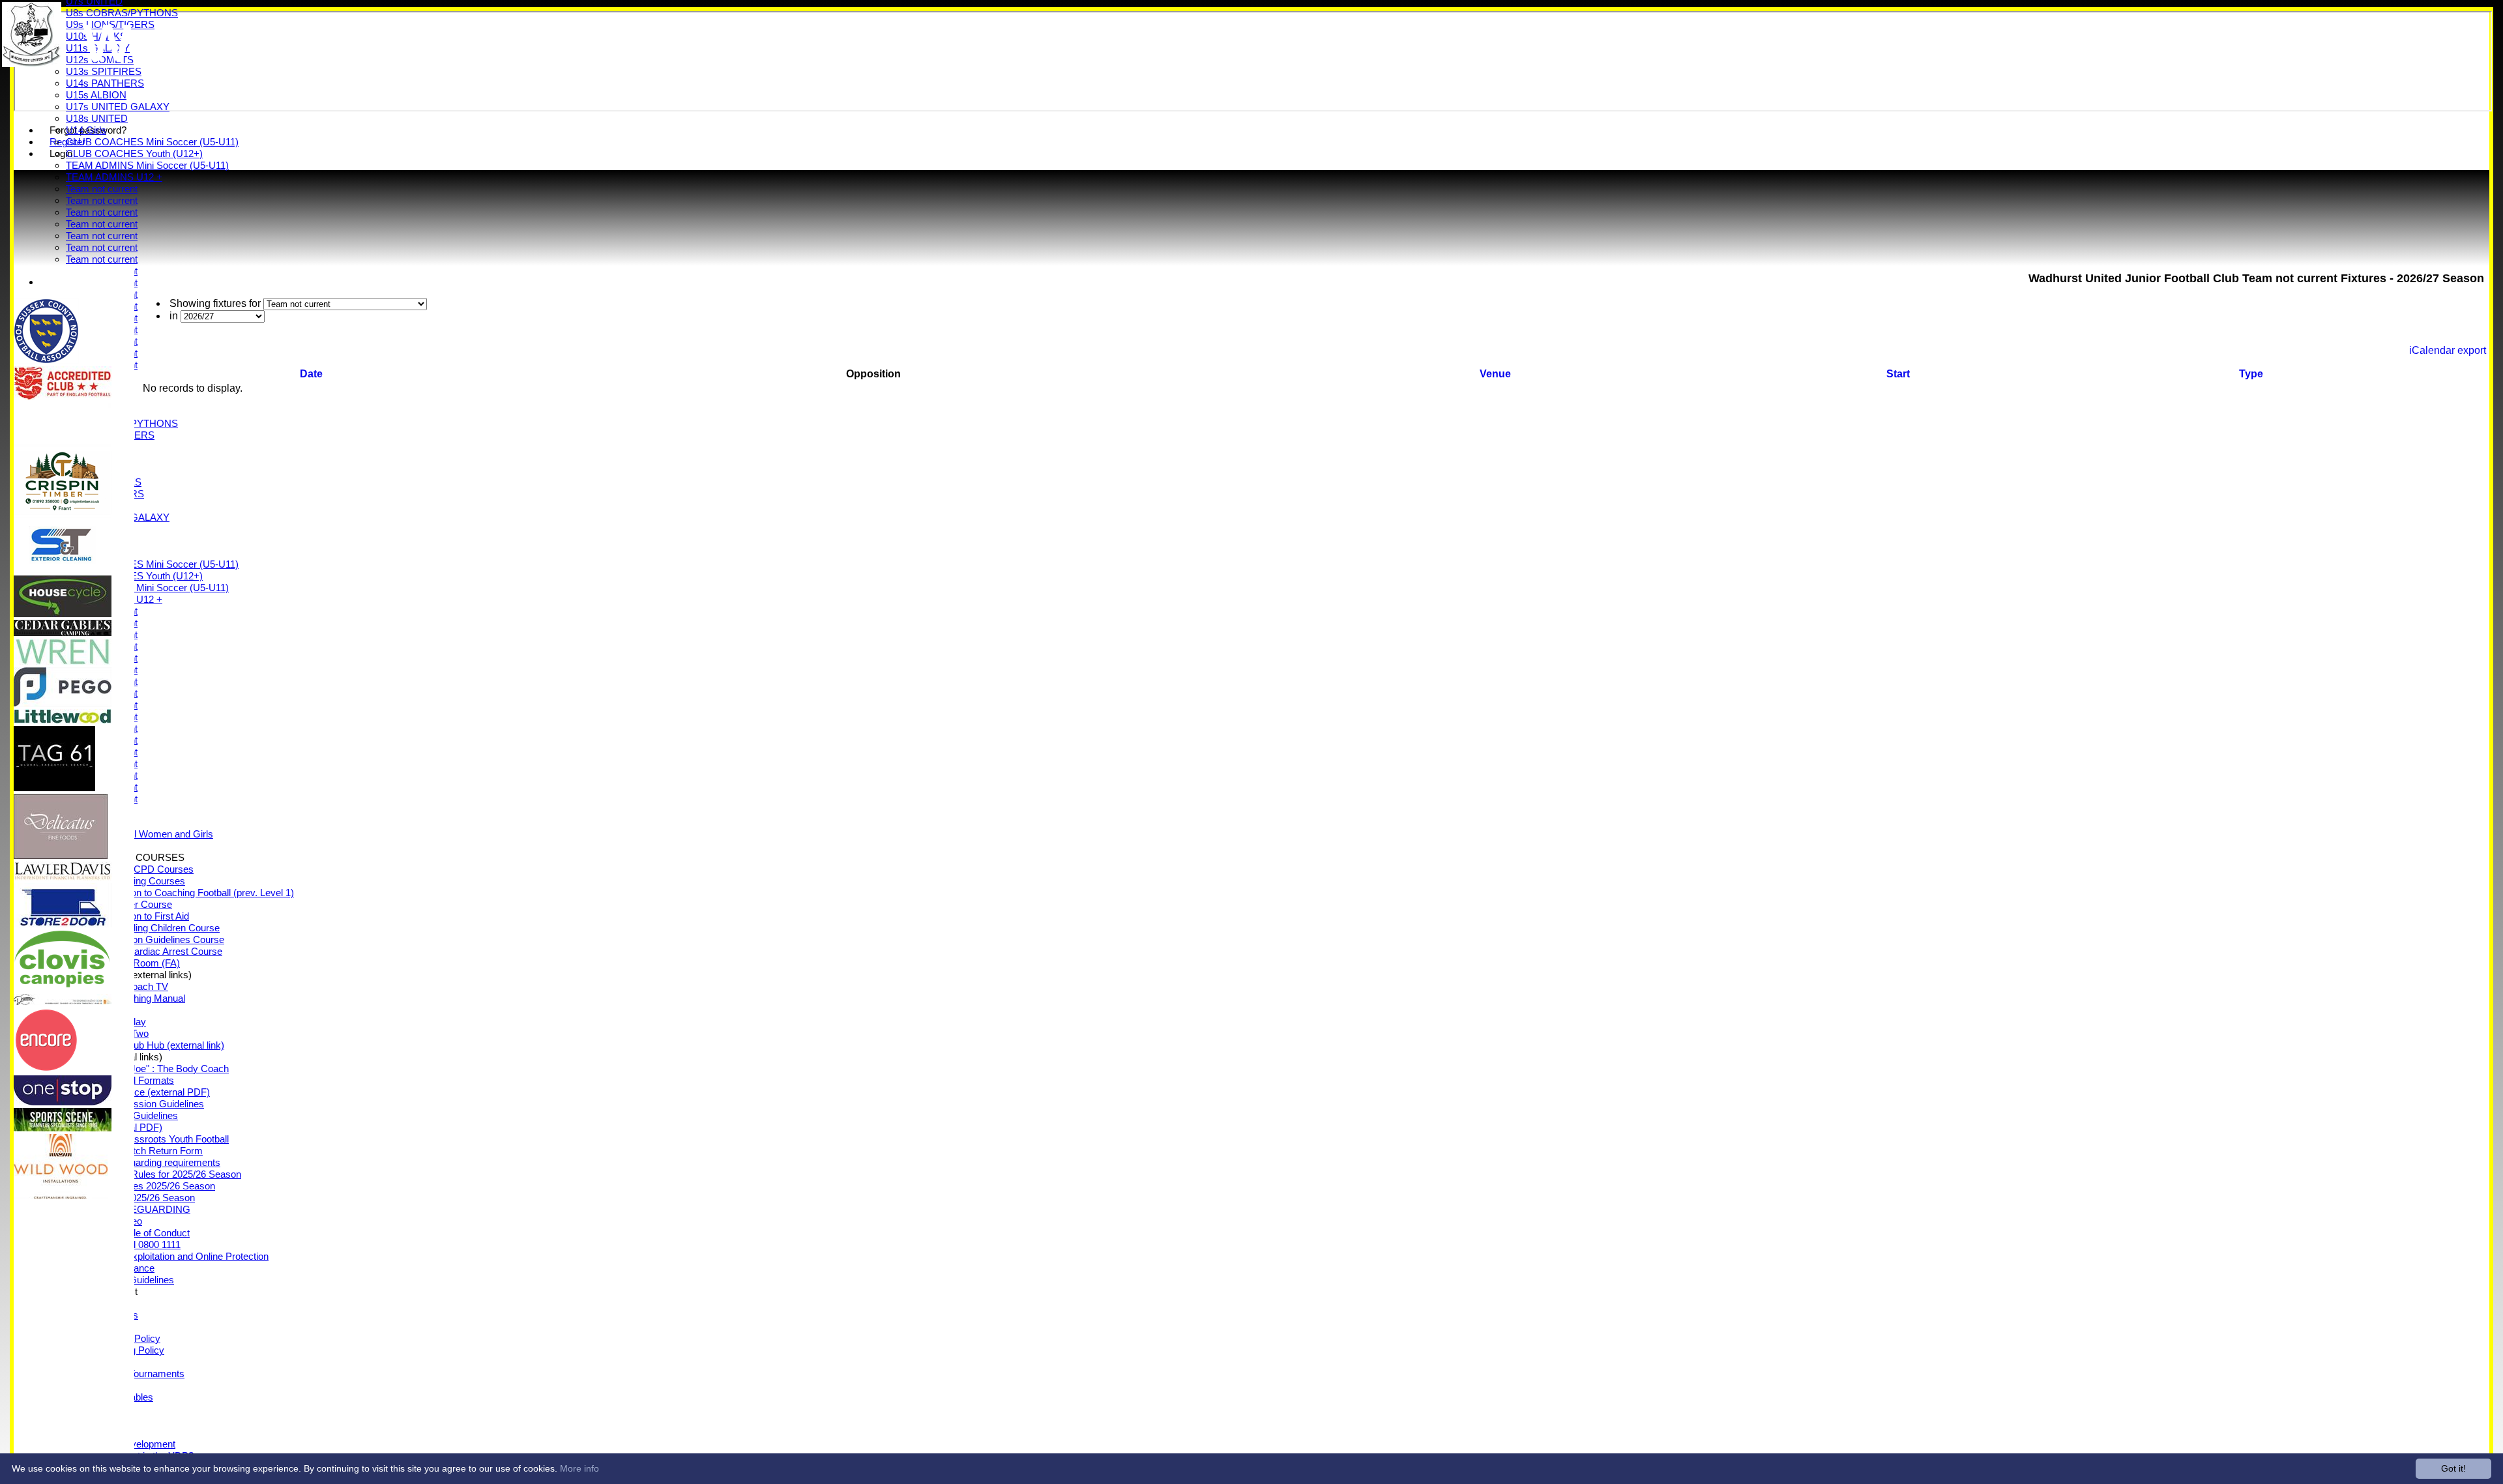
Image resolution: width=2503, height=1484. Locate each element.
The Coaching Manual (139, 998)
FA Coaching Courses (139, 881)
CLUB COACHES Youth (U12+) (134, 153)
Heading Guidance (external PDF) (138, 1092)
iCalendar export (2448, 350)
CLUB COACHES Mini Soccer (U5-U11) (152, 142)
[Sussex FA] (46, 360)
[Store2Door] (63, 924)
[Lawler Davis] (63, 877)
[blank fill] (63, 444)
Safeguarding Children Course (156, 928)
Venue (1495, 374)
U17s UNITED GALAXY (118, 107)
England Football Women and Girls (139, 834)
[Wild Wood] (61, 1196)
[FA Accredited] (63, 397)
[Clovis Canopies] (63, 988)
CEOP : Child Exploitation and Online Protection (167, 1256)
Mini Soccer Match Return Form (134, 1151)
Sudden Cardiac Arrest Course (157, 951)
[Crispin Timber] (63, 511)
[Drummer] (63, 1001)
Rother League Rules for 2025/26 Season (154, 1174)
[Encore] (46, 1069)
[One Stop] (63, 1102)
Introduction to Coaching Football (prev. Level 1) (193, 893)
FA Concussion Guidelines (148, 1104)
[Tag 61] (54, 788)
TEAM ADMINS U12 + (114, 177)
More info (579, 1468)
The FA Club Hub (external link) (158, 1045)
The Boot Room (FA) (136, 963)
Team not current (102, 189)
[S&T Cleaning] (63, 569)
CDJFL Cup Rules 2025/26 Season (140, 1186)
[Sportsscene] (63, 1128)
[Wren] (63, 661)
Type (2251, 374)
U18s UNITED (97, 118)
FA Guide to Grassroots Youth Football (147, 1139)
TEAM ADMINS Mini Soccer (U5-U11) (147, 165)
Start (1898, 374)
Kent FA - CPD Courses (143, 869)
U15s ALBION (96, 95)
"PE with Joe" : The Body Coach (160, 1069)
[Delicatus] (61, 855)
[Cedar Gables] (63, 633)
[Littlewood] (63, 720)
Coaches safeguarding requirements (143, 1162)
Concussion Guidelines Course (158, 939)
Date (311, 374)
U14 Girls (86, 130)
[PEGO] (63, 703)
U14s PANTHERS (105, 83)
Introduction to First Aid (140, 916)
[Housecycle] (63, 614)
